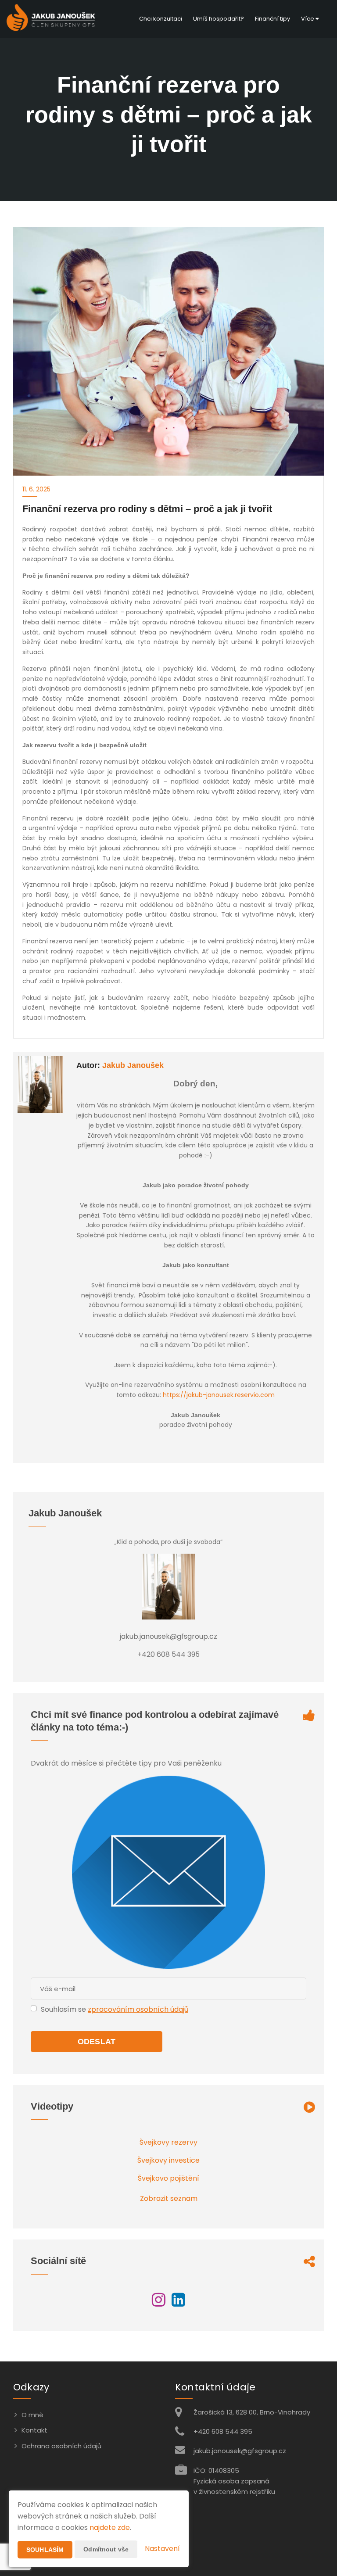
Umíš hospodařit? (219, 19)
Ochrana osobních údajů (61, 2446)
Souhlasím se (64, 2009)
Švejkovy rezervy (168, 2142)
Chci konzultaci (161, 19)
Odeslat (97, 2042)
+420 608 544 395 (223, 2431)
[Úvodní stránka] (51, 19)
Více (308, 19)
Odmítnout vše (106, 2549)
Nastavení (162, 2549)
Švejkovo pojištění (168, 2178)
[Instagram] (159, 2303)
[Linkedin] (178, 2303)
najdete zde (110, 2528)
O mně (32, 2415)
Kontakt (34, 2430)
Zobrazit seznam (169, 2198)
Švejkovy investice (168, 2160)
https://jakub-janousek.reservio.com (219, 1395)
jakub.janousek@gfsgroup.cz (240, 2451)
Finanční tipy (272, 19)
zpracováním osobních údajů (138, 2009)
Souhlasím (45, 2550)
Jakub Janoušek (133, 1065)
